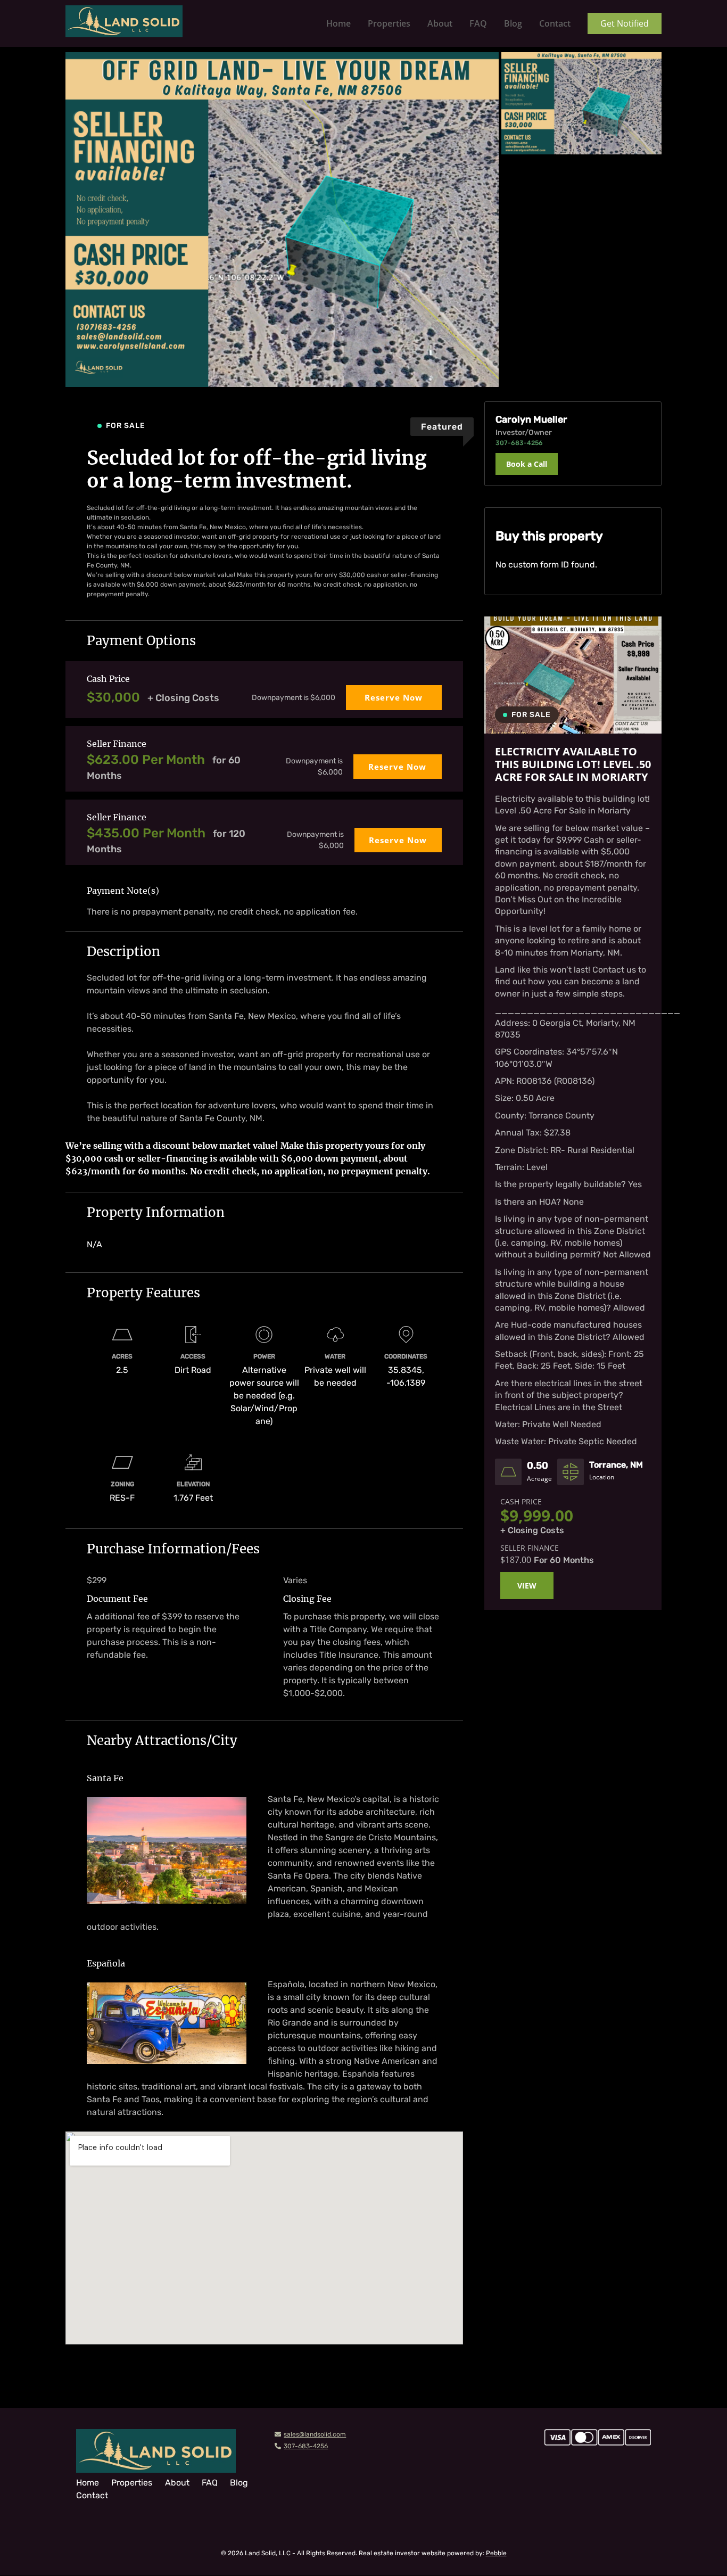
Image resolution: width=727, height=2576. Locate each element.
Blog (513, 23)
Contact (555, 23)
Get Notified (625, 23)
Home (338, 23)
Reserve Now (394, 697)
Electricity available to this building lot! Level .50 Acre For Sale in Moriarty (573, 764)
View (527, 1586)
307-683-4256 (306, 2446)
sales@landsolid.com (315, 2434)
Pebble (496, 2554)
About (440, 23)
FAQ (478, 23)
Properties (389, 23)
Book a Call (527, 464)
